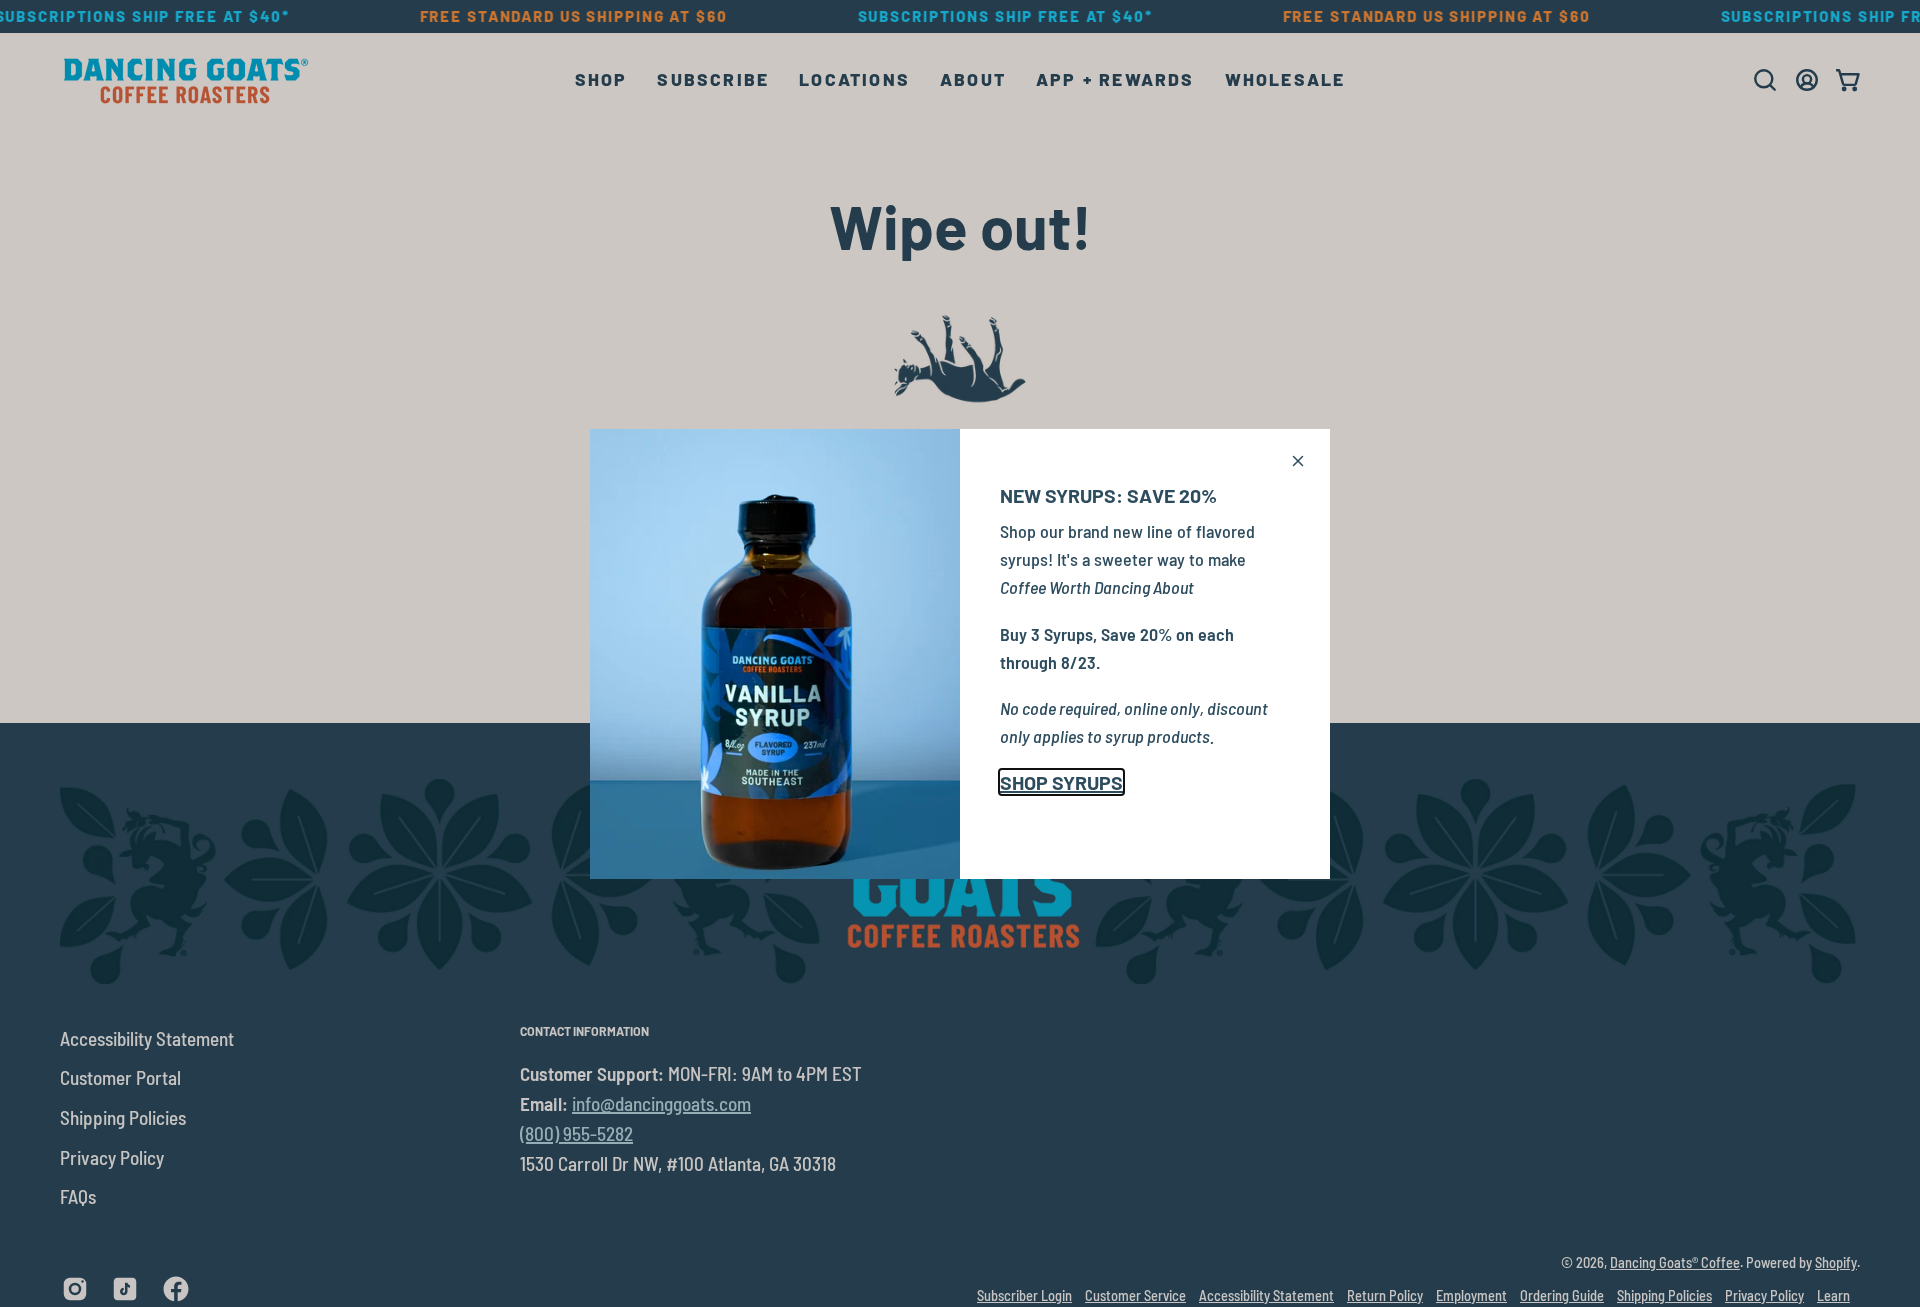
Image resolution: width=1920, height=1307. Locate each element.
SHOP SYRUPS (1061, 782)
